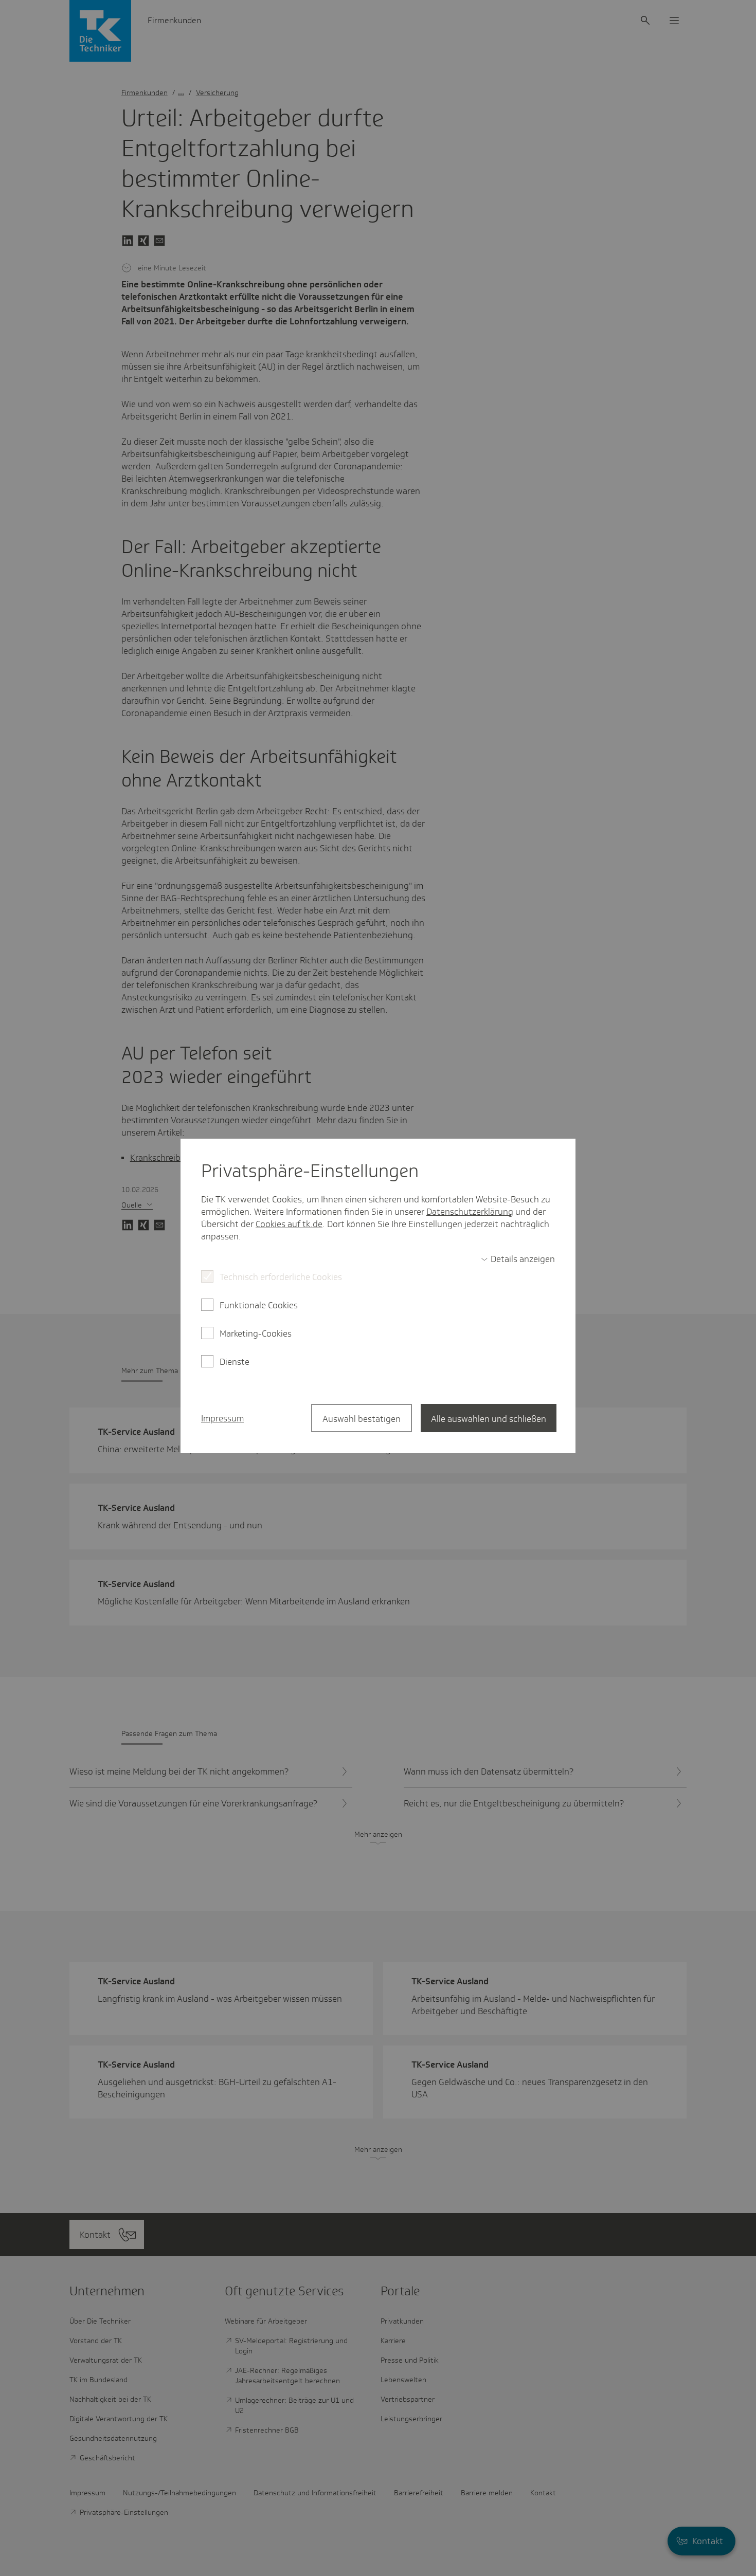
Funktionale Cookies (259, 1305)
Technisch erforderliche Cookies (281, 1277)
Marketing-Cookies (256, 1333)
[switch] (518, 1259)
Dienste (235, 1362)
